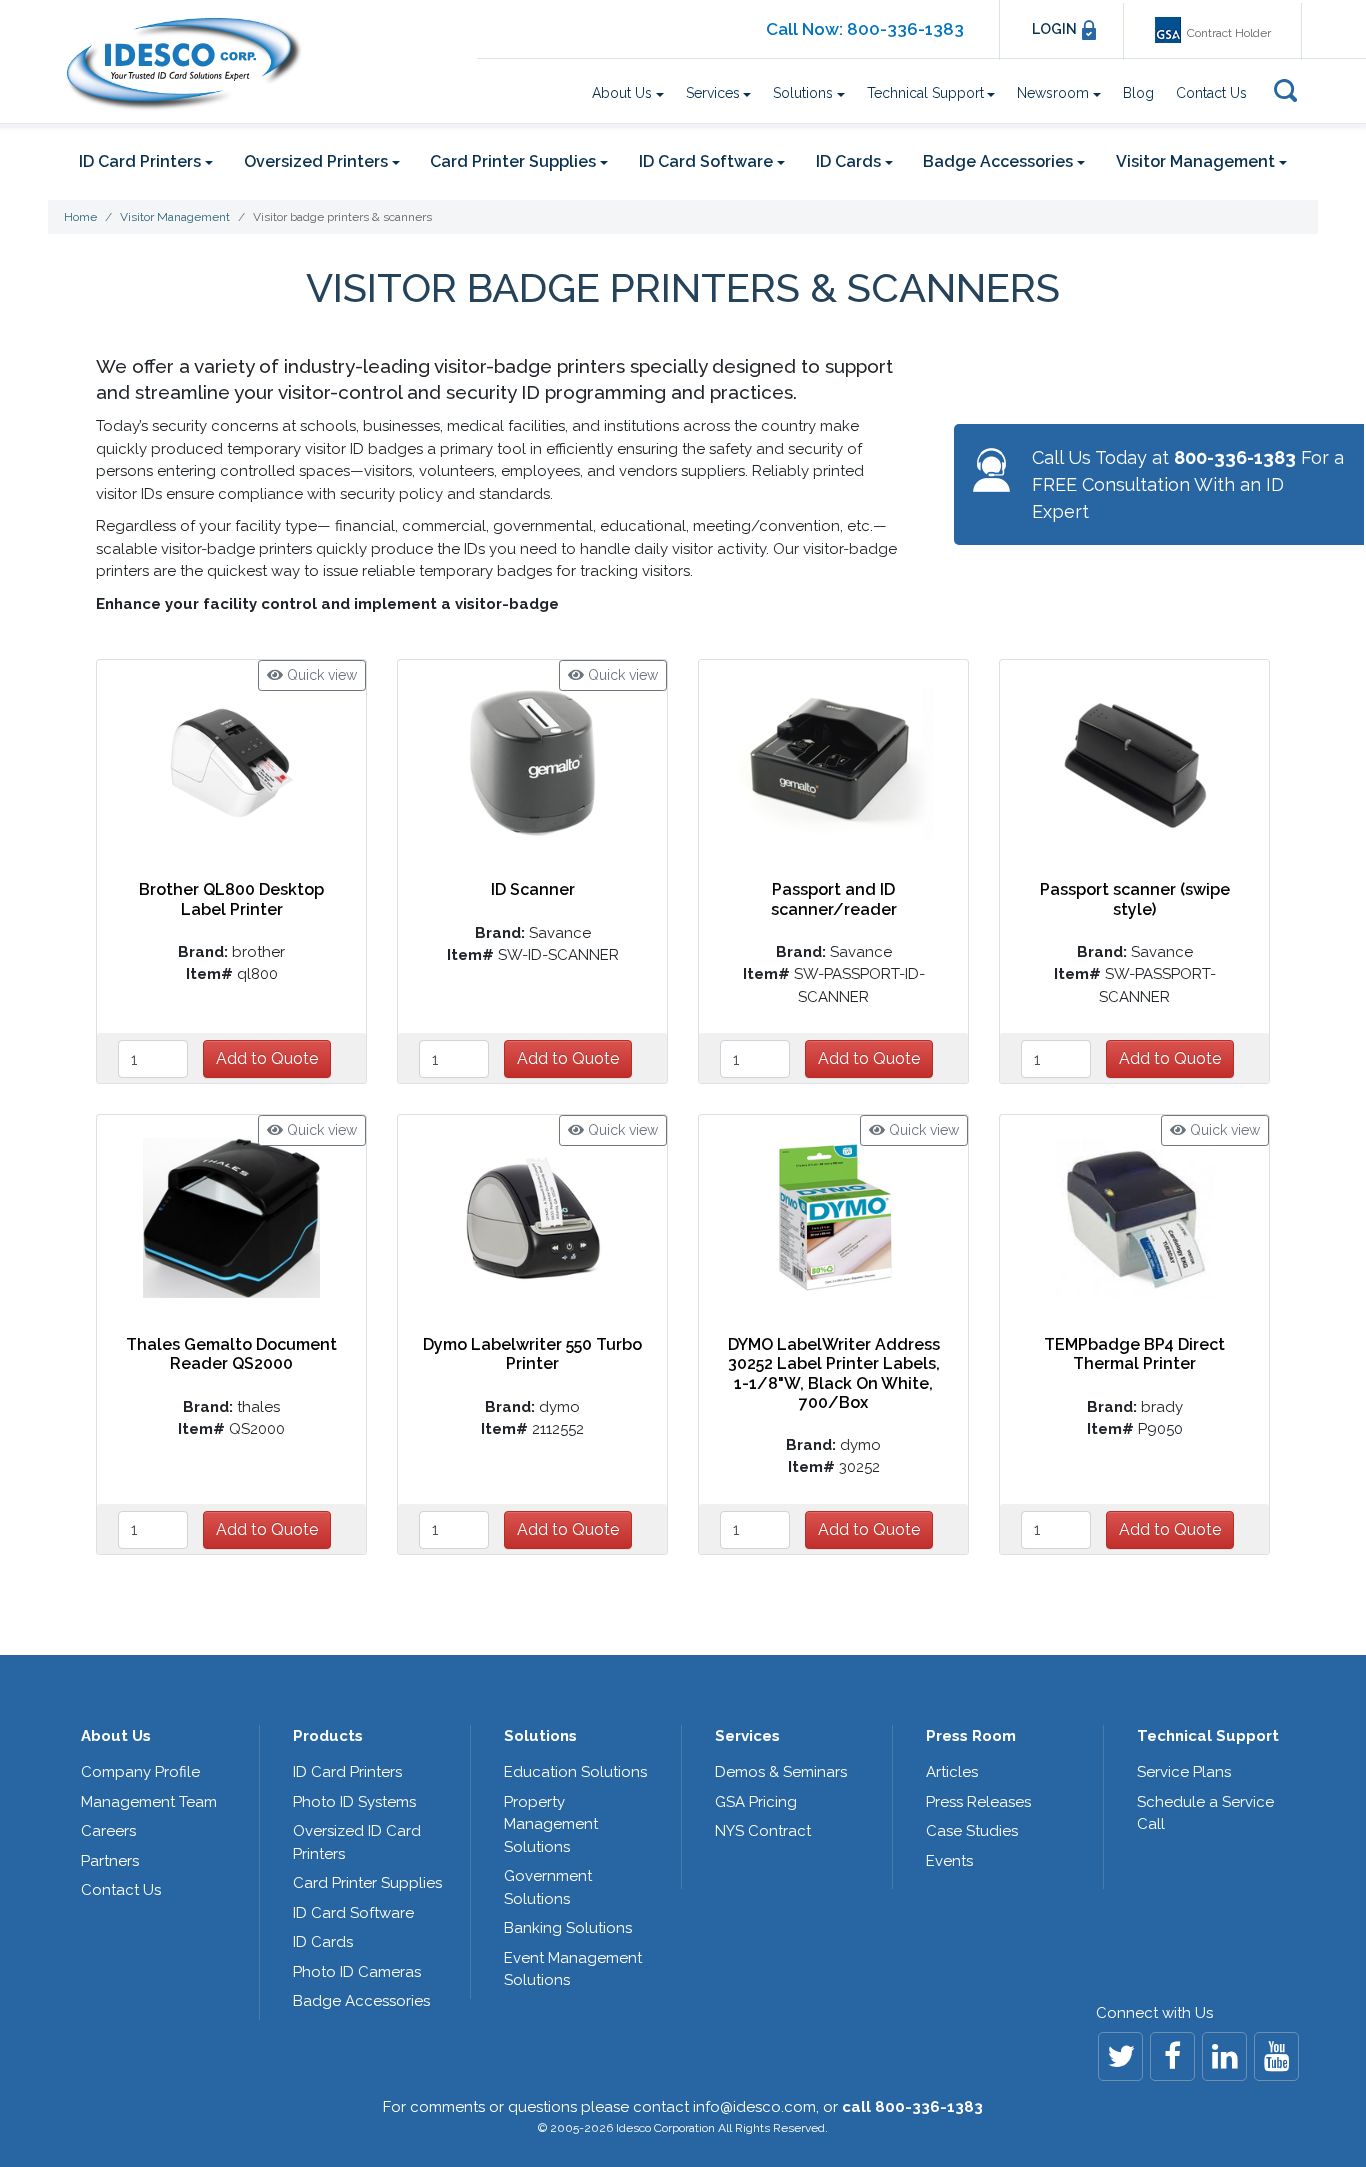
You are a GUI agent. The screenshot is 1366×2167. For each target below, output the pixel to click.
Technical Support (1208, 1736)
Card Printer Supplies (367, 1883)
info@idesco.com (754, 2107)
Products (328, 1736)
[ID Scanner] (532, 762)
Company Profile (140, 1772)
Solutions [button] (803, 93)
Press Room (971, 1736)
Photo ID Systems (354, 1802)
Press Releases (978, 1802)
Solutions (540, 1736)
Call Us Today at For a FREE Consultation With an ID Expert (1188, 484)
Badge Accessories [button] (998, 161)
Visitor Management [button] (1195, 161)
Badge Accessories (361, 2001)
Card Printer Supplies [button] (513, 161)
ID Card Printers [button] (140, 161)
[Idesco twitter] (1120, 2056)
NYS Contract (763, 1831)
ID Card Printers (347, 1772)
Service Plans (1184, 1772)
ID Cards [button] (848, 161)
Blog (1138, 93)
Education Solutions (575, 1772)
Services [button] (713, 93)
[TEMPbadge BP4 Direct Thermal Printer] (1135, 1217)
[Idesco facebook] (1172, 2056)
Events (949, 1861)
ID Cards (323, 1942)
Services (747, 1736)
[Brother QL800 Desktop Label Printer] (232, 762)
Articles (952, 1772)
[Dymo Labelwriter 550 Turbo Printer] (533, 1217)
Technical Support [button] (925, 93)
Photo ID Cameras (357, 1972)
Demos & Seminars (781, 1772)
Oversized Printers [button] (316, 161)
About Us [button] (622, 93)
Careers (108, 1831)
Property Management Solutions (551, 1824)
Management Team (149, 1802)
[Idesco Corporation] (184, 63)
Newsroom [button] (1053, 93)
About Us (116, 1736)
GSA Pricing (756, 1802)
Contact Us (1211, 93)
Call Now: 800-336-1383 (865, 29)
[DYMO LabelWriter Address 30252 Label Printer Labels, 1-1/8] (833, 1217)
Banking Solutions (568, 1928)
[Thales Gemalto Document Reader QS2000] (232, 1217)
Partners (110, 1861)
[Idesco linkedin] (1224, 2056)
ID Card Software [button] (706, 161)
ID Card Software (353, 1913)
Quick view (320, 675)
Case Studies (972, 1831)
